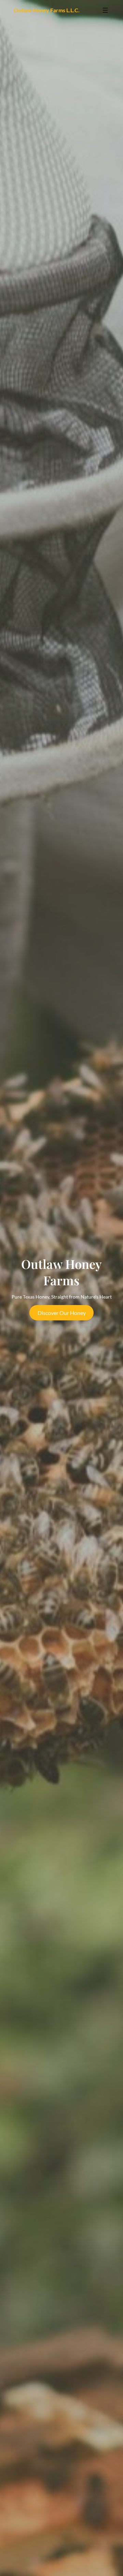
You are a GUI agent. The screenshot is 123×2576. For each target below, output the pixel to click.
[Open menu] (105, 10)
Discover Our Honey (62, 1313)
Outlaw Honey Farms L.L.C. (47, 10)
